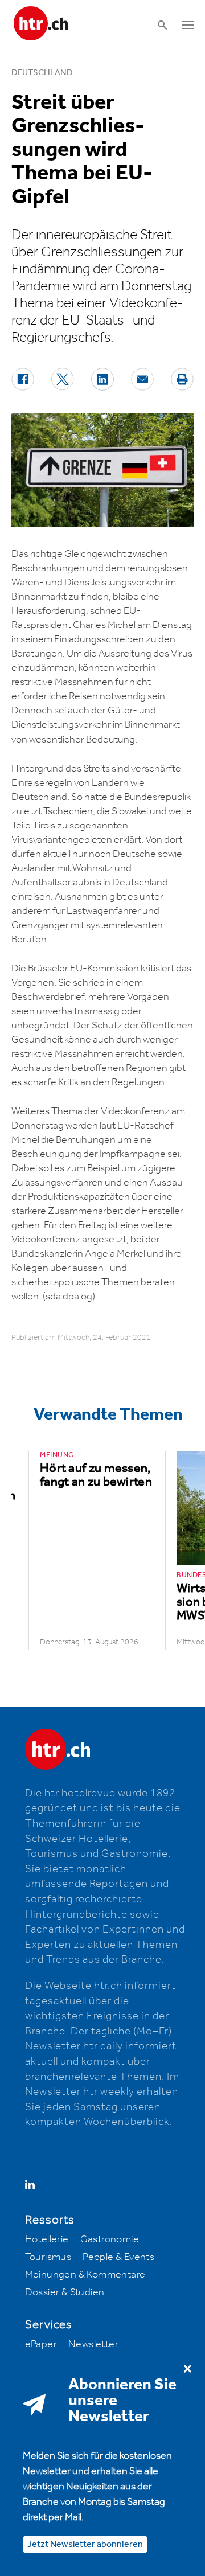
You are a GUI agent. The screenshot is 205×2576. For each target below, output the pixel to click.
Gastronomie (110, 2239)
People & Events (118, 2257)
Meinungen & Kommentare (85, 2275)
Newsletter (93, 2344)
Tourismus (48, 2257)
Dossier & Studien (65, 2292)
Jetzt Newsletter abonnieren (85, 2544)
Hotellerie (47, 2239)
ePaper (41, 2344)
